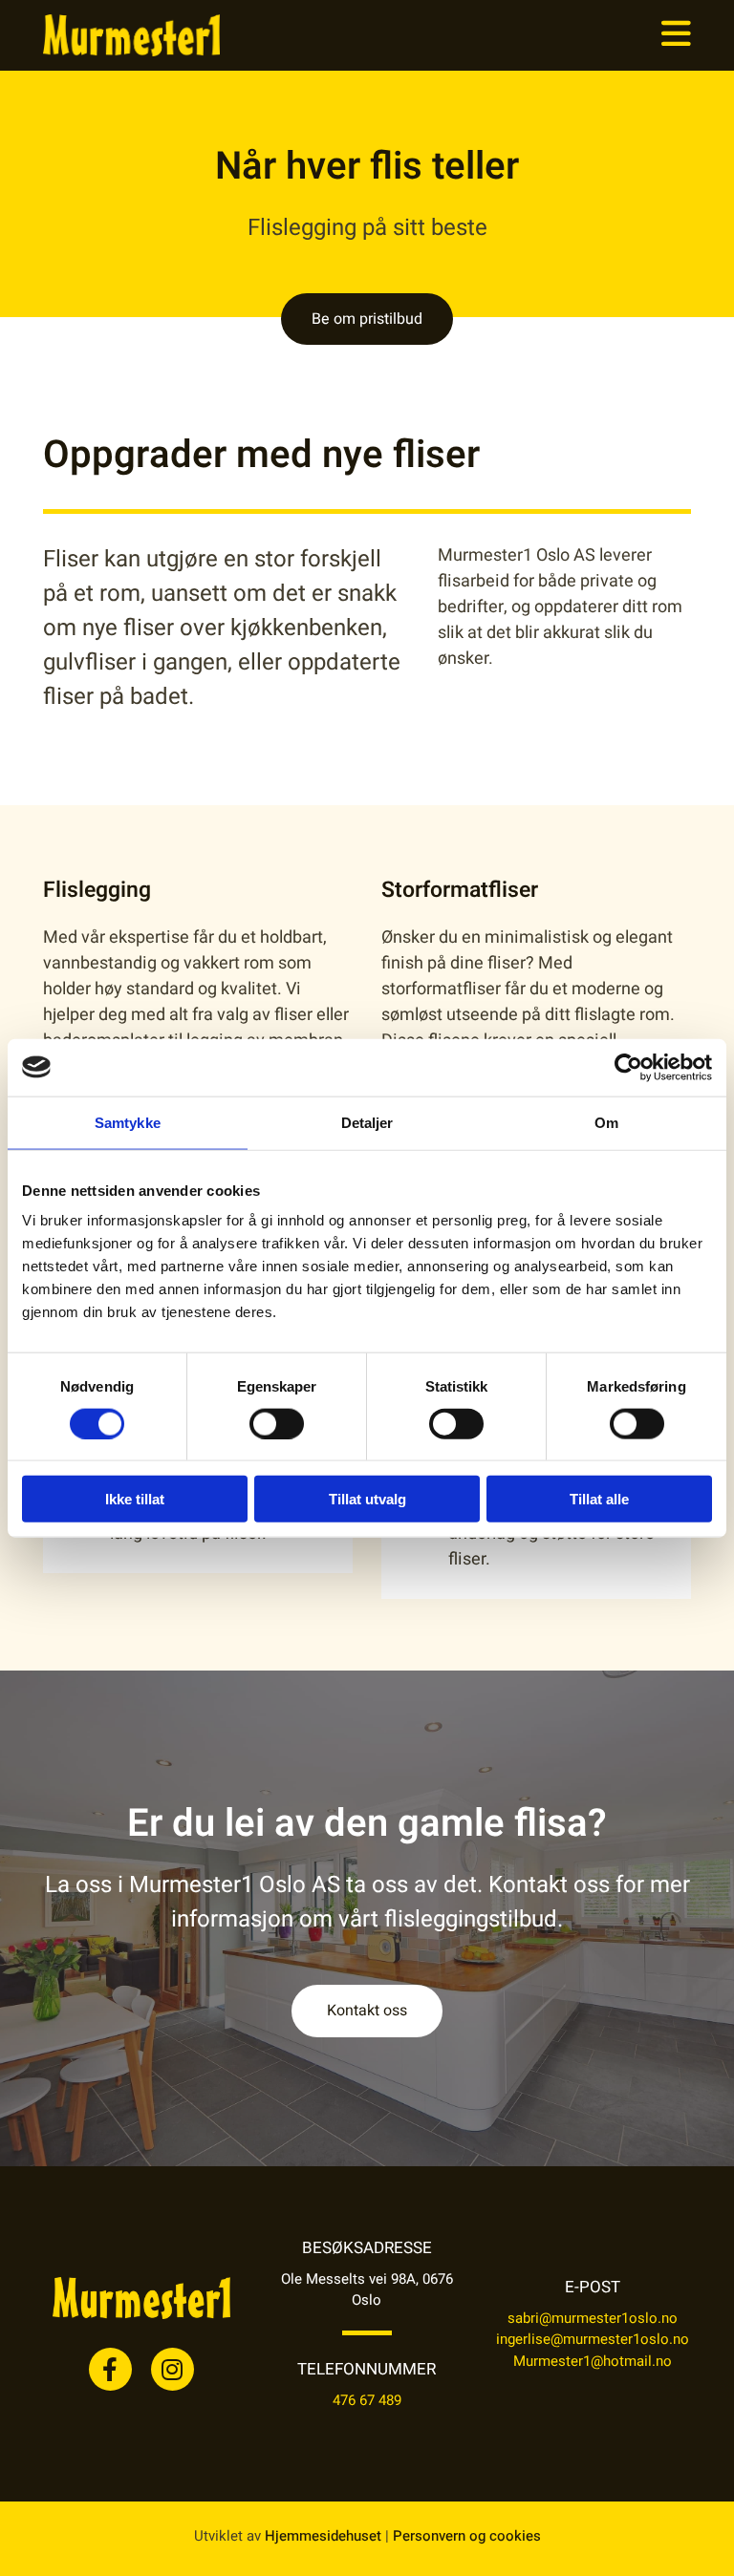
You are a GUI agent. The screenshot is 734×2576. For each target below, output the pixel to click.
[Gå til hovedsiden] (141, 35)
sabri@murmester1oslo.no (593, 2318)
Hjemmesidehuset (323, 2536)
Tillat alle (599, 1499)
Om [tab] (606, 1122)
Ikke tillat (135, 1499)
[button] (480, 35)
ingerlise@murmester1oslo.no (593, 2339)
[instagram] (173, 2369)
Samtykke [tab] (128, 1122)
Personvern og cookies (467, 2536)
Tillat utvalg (367, 1499)
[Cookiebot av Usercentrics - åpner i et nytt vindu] (628, 1067)
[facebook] (110, 2369)
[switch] (277, 1423)
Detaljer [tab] (367, 1122)
